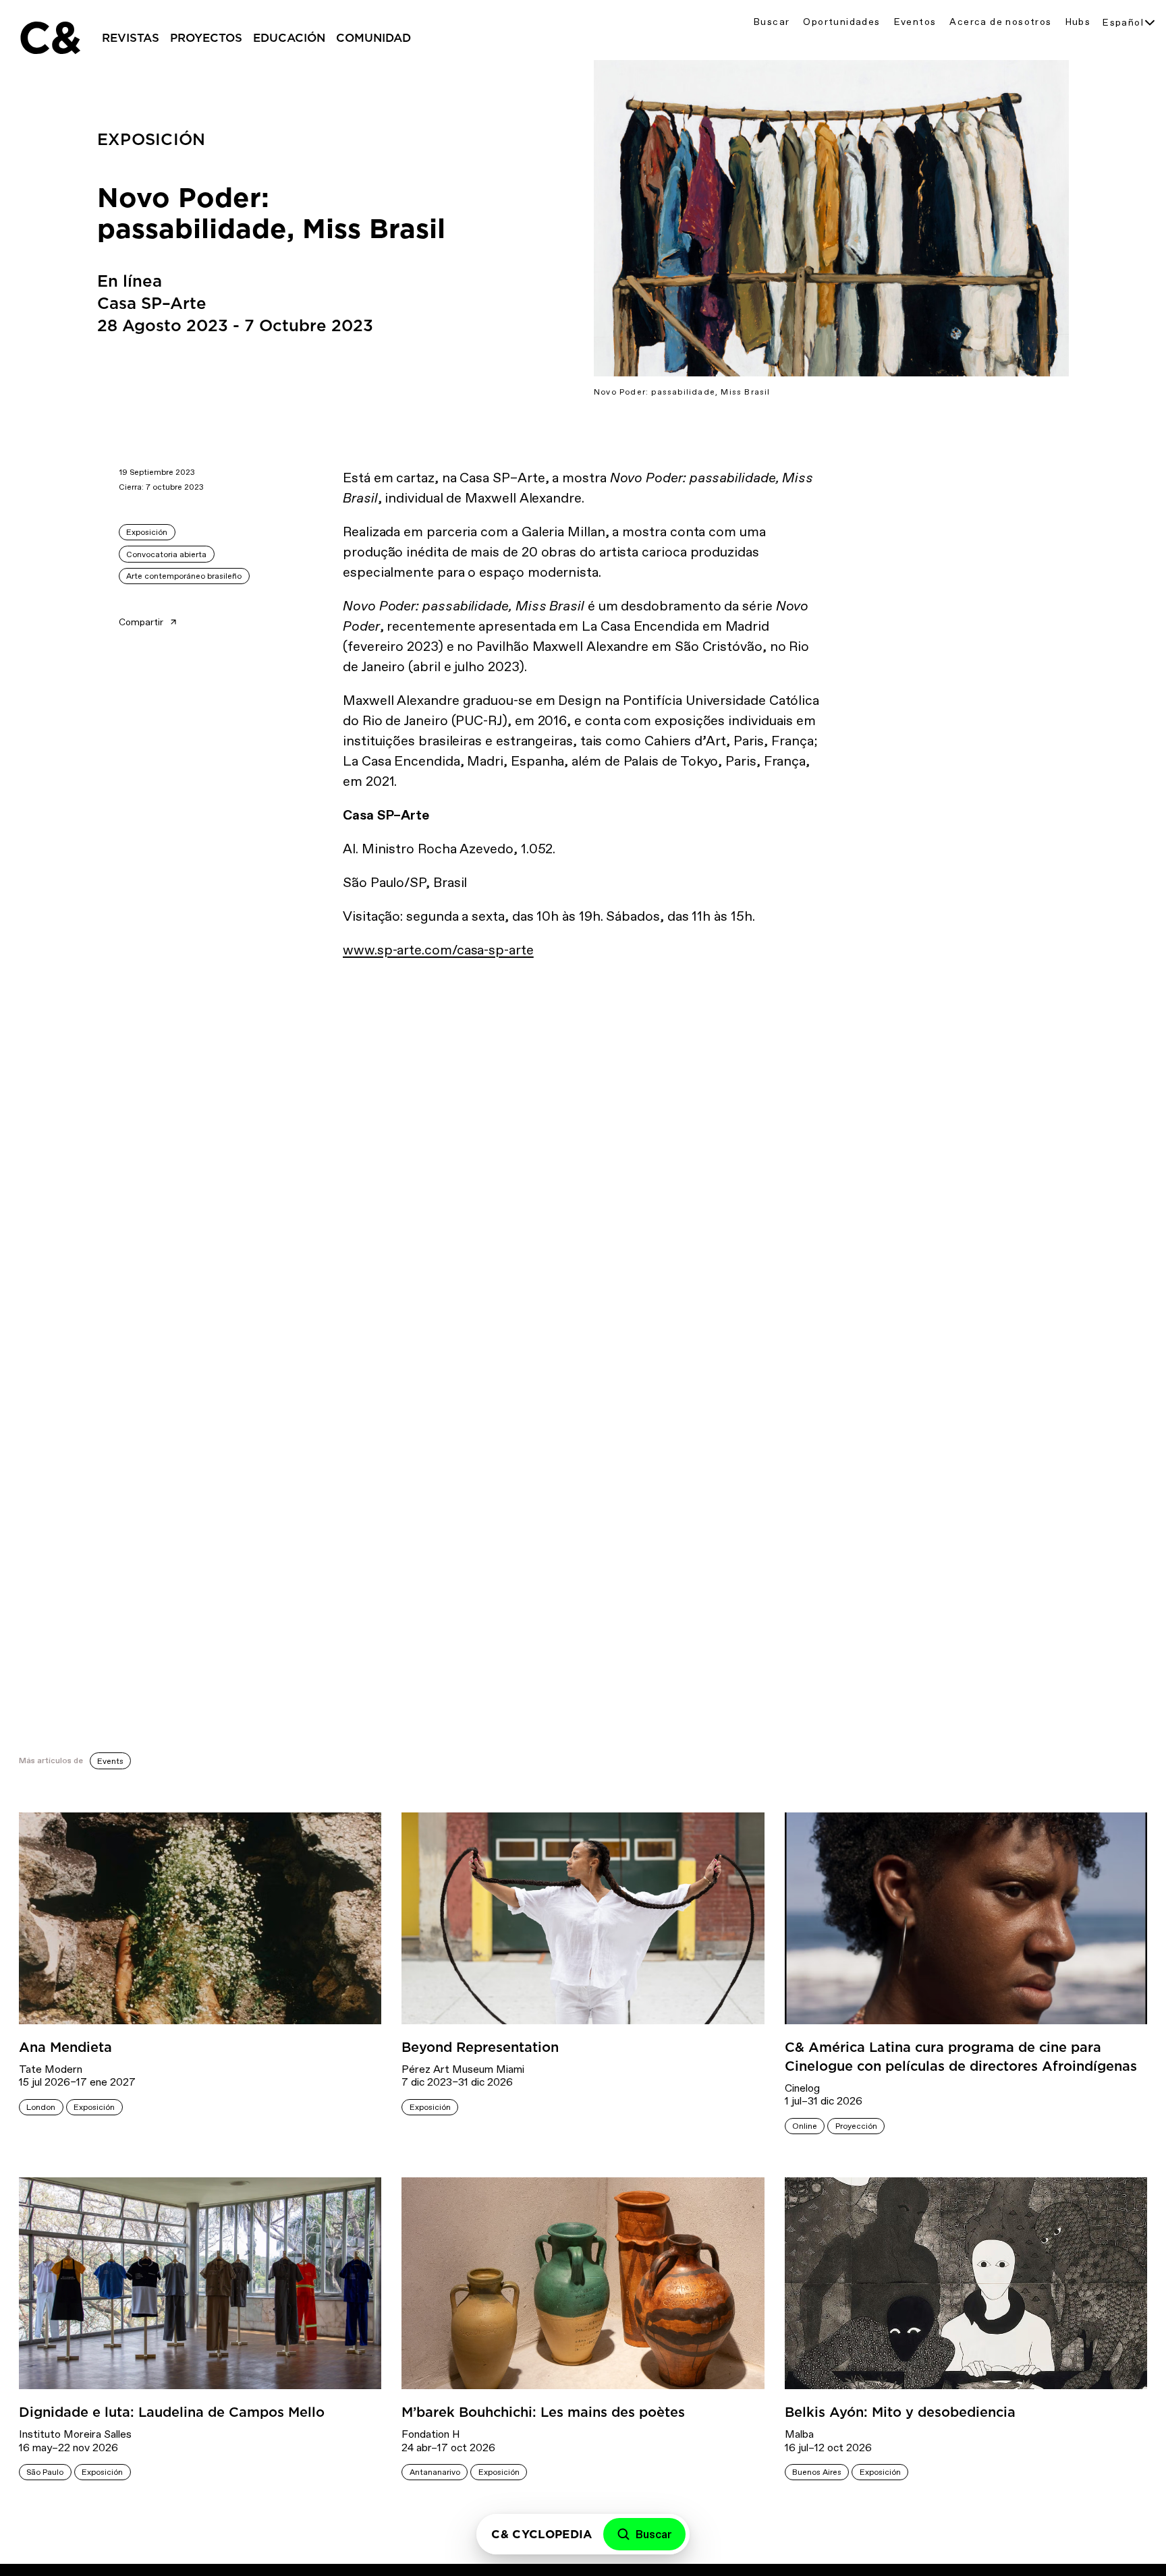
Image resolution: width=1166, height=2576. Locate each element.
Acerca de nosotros (1000, 22)
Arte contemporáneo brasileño (184, 576)
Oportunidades (841, 22)
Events (110, 1761)
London (41, 2107)
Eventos (915, 22)
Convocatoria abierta (166, 554)
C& (49, 38)
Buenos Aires (817, 2472)
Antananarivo (435, 2472)
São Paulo (45, 2472)
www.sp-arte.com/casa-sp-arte (438, 950)
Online (805, 2126)
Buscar (772, 22)
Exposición (147, 532)
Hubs (1078, 22)
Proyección (856, 2126)
